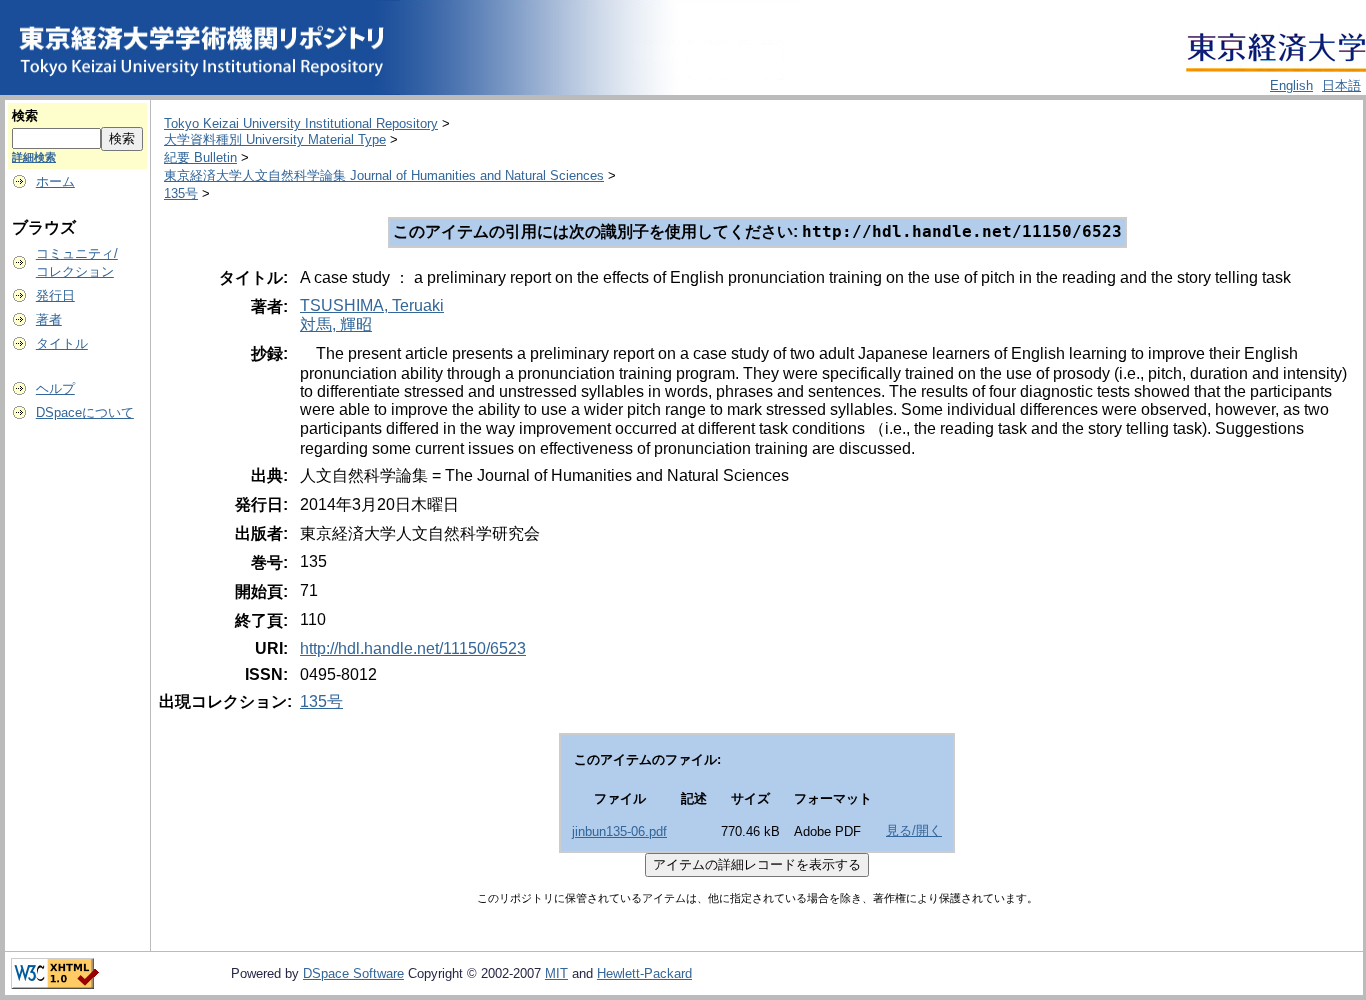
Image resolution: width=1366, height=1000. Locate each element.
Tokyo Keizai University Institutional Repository (301, 123)
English (1291, 85)
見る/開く (914, 830)
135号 (181, 193)
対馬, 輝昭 (336, 324)
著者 (49, 319)
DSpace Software (353, 973)
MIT (556, 973)
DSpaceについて (85, 412)
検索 (25, 115)
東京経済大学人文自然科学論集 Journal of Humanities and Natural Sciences (384, 175)
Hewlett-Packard (644, 973)
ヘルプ (55, 388)
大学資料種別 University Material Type (275, 139)
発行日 (55, 295)
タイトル (62, 343)
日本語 (1341, 85)
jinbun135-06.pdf (619, 831)
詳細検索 (34, 157)
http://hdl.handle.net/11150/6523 (413, 648)
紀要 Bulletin (200, 157)
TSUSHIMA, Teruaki (372, 305)
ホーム (55, 181)
